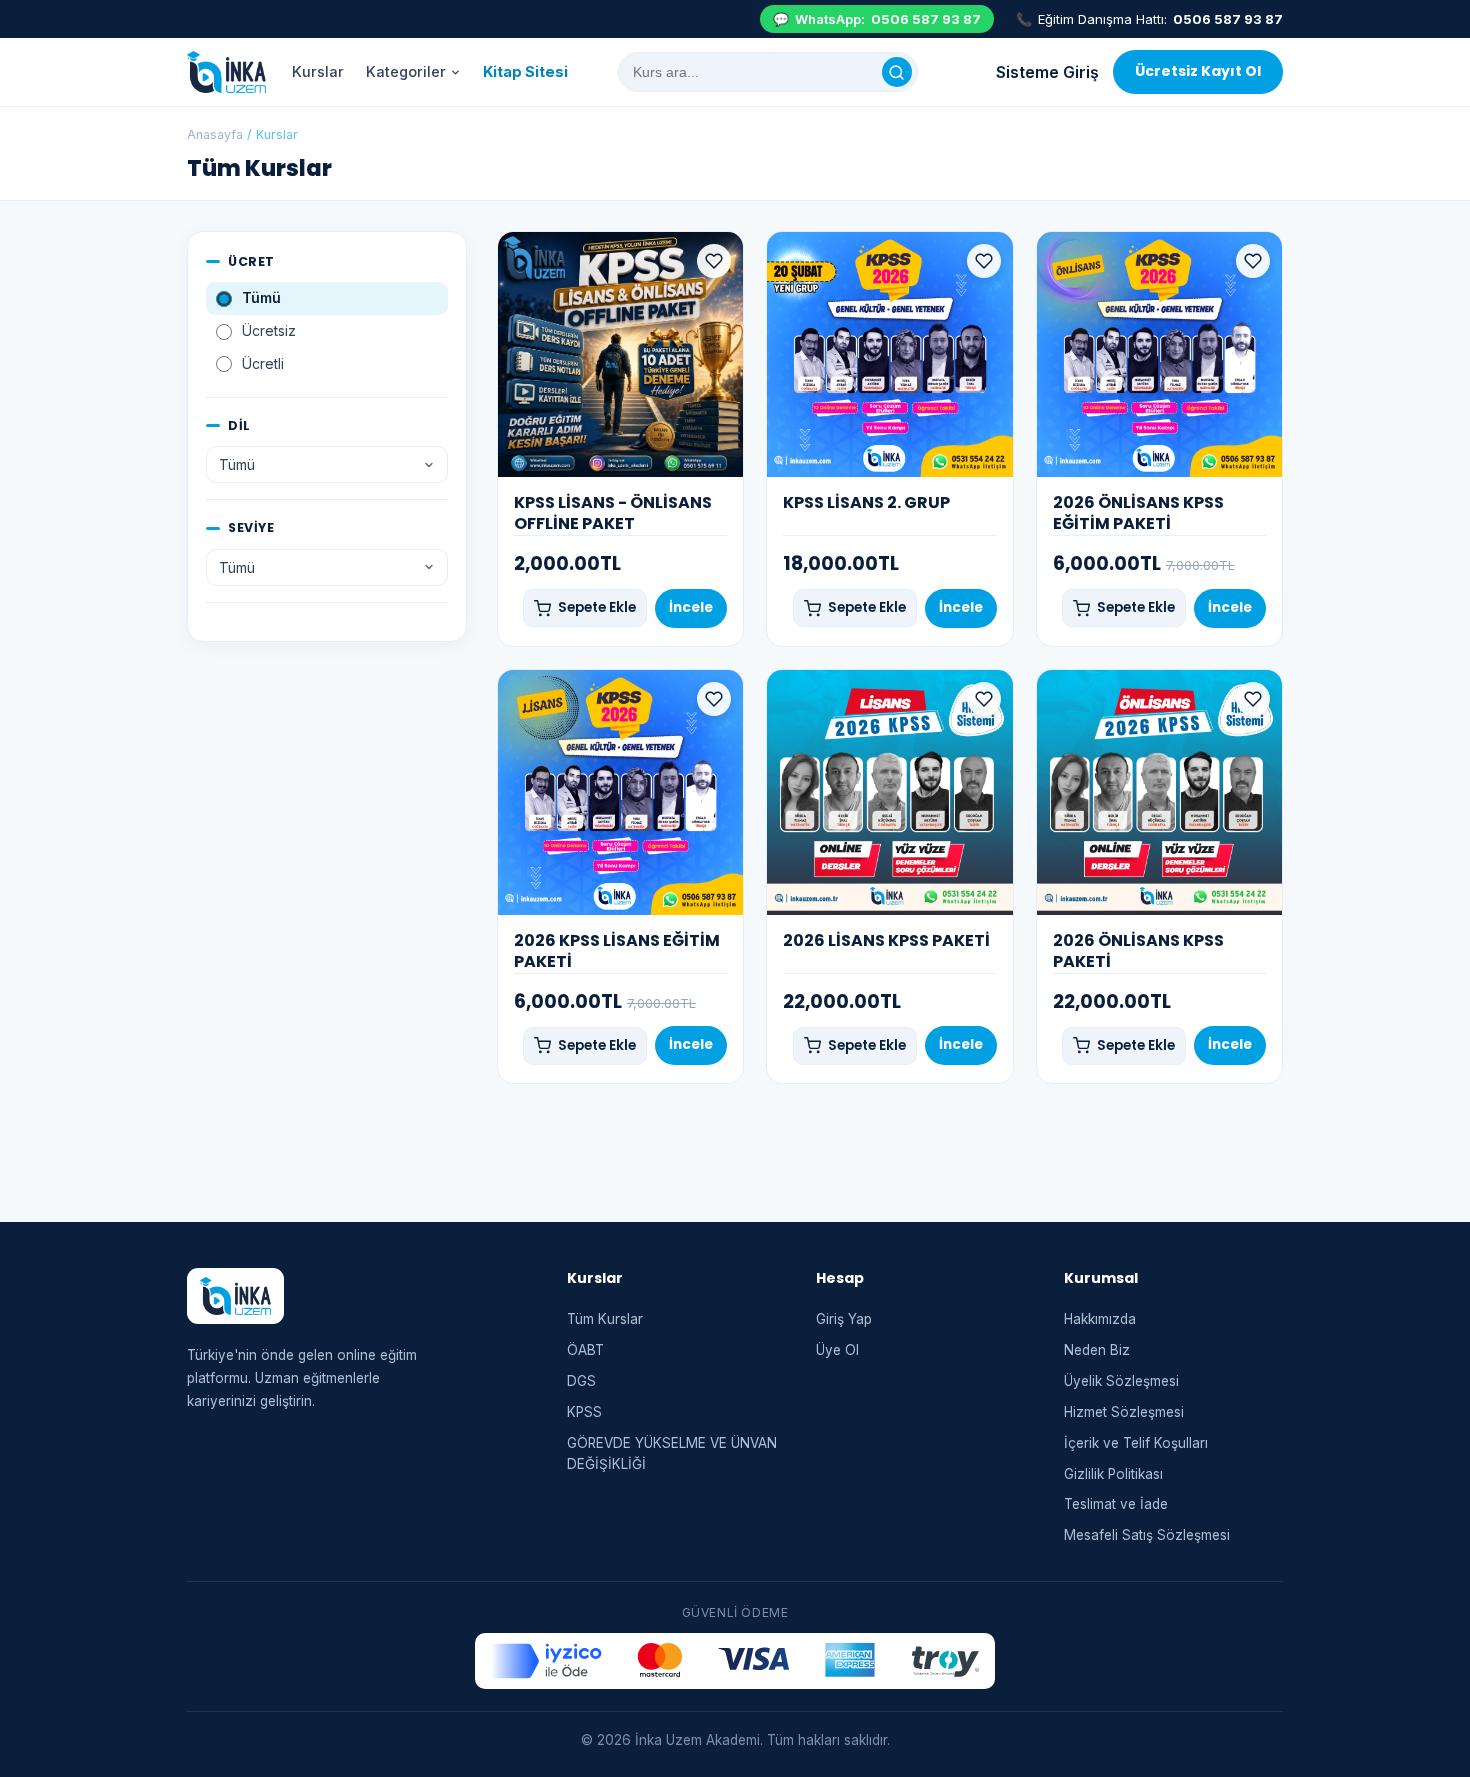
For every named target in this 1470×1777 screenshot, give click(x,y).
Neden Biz (1097, 1350)
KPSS (584, 1412)
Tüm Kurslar (605, 1319)
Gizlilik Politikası (1113, 1474)
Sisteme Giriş (1047, 72)
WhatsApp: (877, 19)
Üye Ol (837, 1350)
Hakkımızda (1100, 1319)
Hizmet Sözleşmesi (1124, 1412)
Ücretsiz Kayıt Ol (1198, 71)
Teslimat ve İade (1116, 1504)
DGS (581, 1381)
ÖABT (585, 1350)
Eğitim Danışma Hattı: (1149, 19)
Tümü (261, 297)
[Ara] (897, 72)
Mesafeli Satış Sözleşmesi (1147, 1535)
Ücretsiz (269, 330)
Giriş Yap (844, 1319)
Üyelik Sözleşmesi (1121, 1381)
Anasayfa (215, 134)
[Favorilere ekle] (714, 261)
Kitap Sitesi (525, 71)
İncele (691, 607)
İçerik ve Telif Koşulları (1136, 1443)
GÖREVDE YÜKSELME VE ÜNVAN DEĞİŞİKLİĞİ (672, 1453)
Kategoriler (406, 71)
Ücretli (263, 363)
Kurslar (318, 71)
